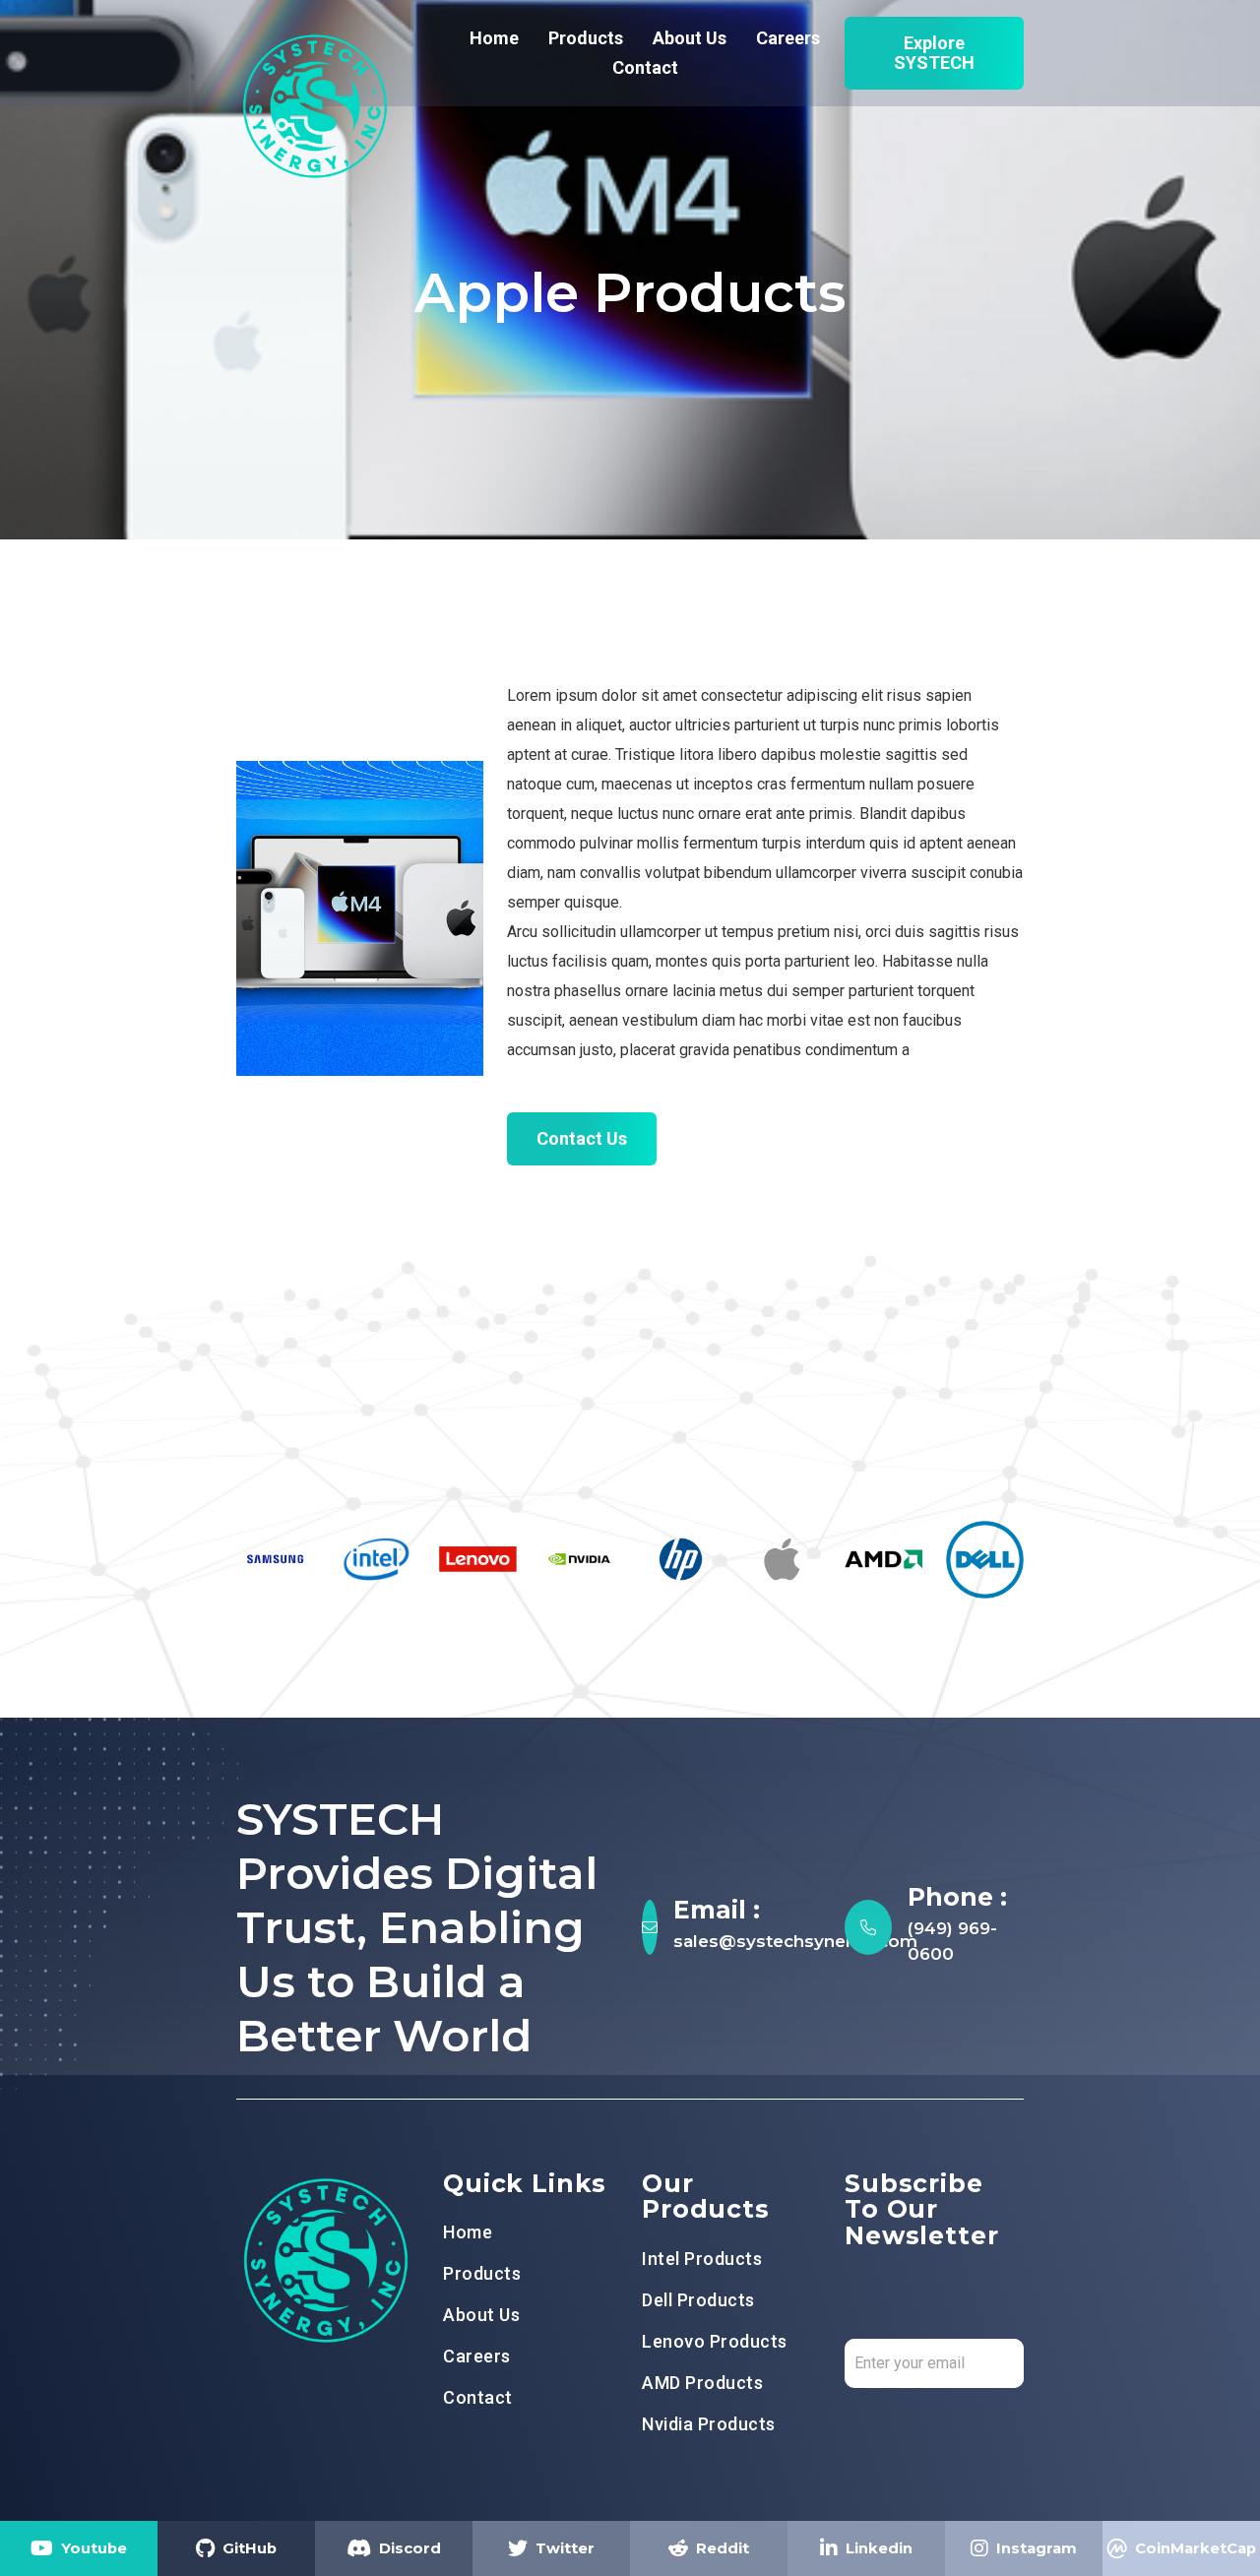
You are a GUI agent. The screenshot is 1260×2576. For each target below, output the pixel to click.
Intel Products (702, 2259)
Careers (788, 38)
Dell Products (698, 2300)
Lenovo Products (715, 2342)
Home (494, 38)
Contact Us (582, 1138)
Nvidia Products (709, 2424)
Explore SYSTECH (934, 53)
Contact (645, 68)
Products (586, 38)
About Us (690, 38)
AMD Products (702, 2383)
